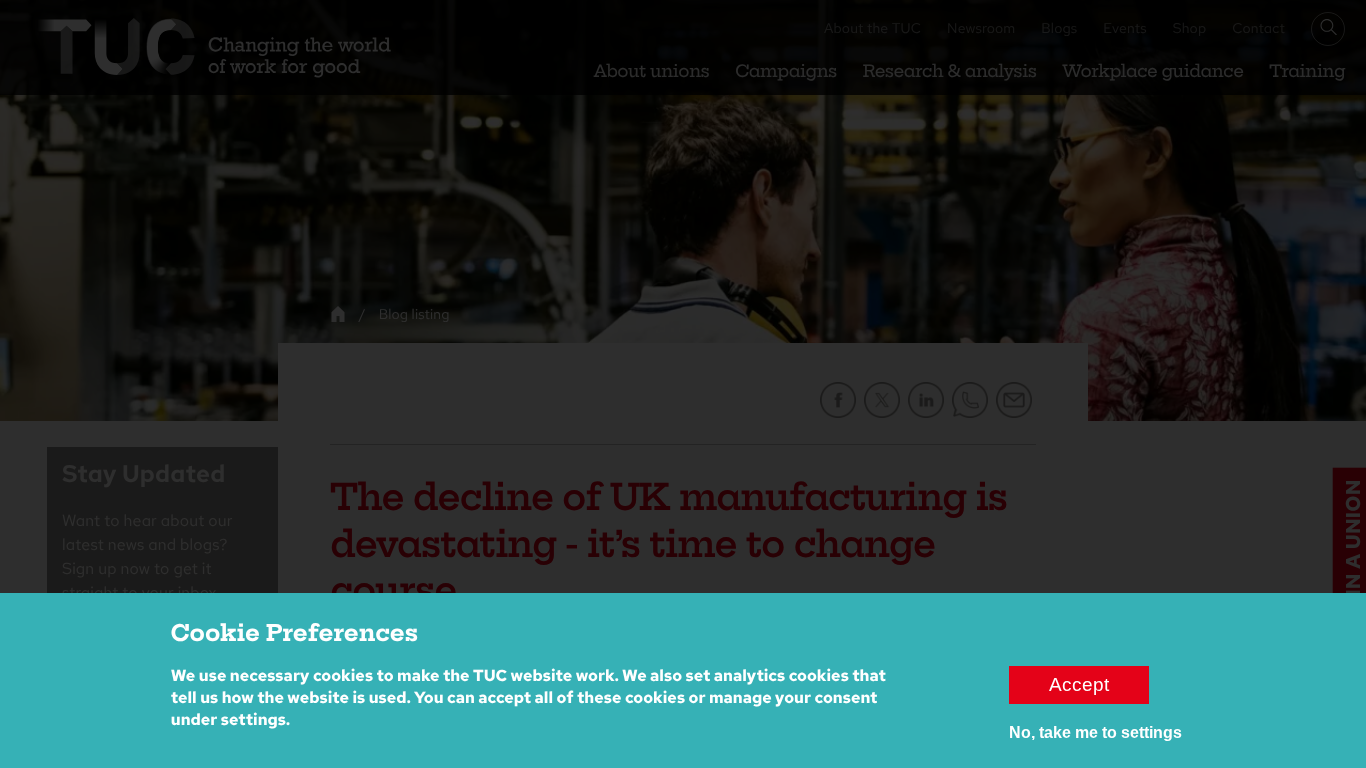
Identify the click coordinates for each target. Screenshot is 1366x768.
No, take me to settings (1095, 732)
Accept (1079, 684)
